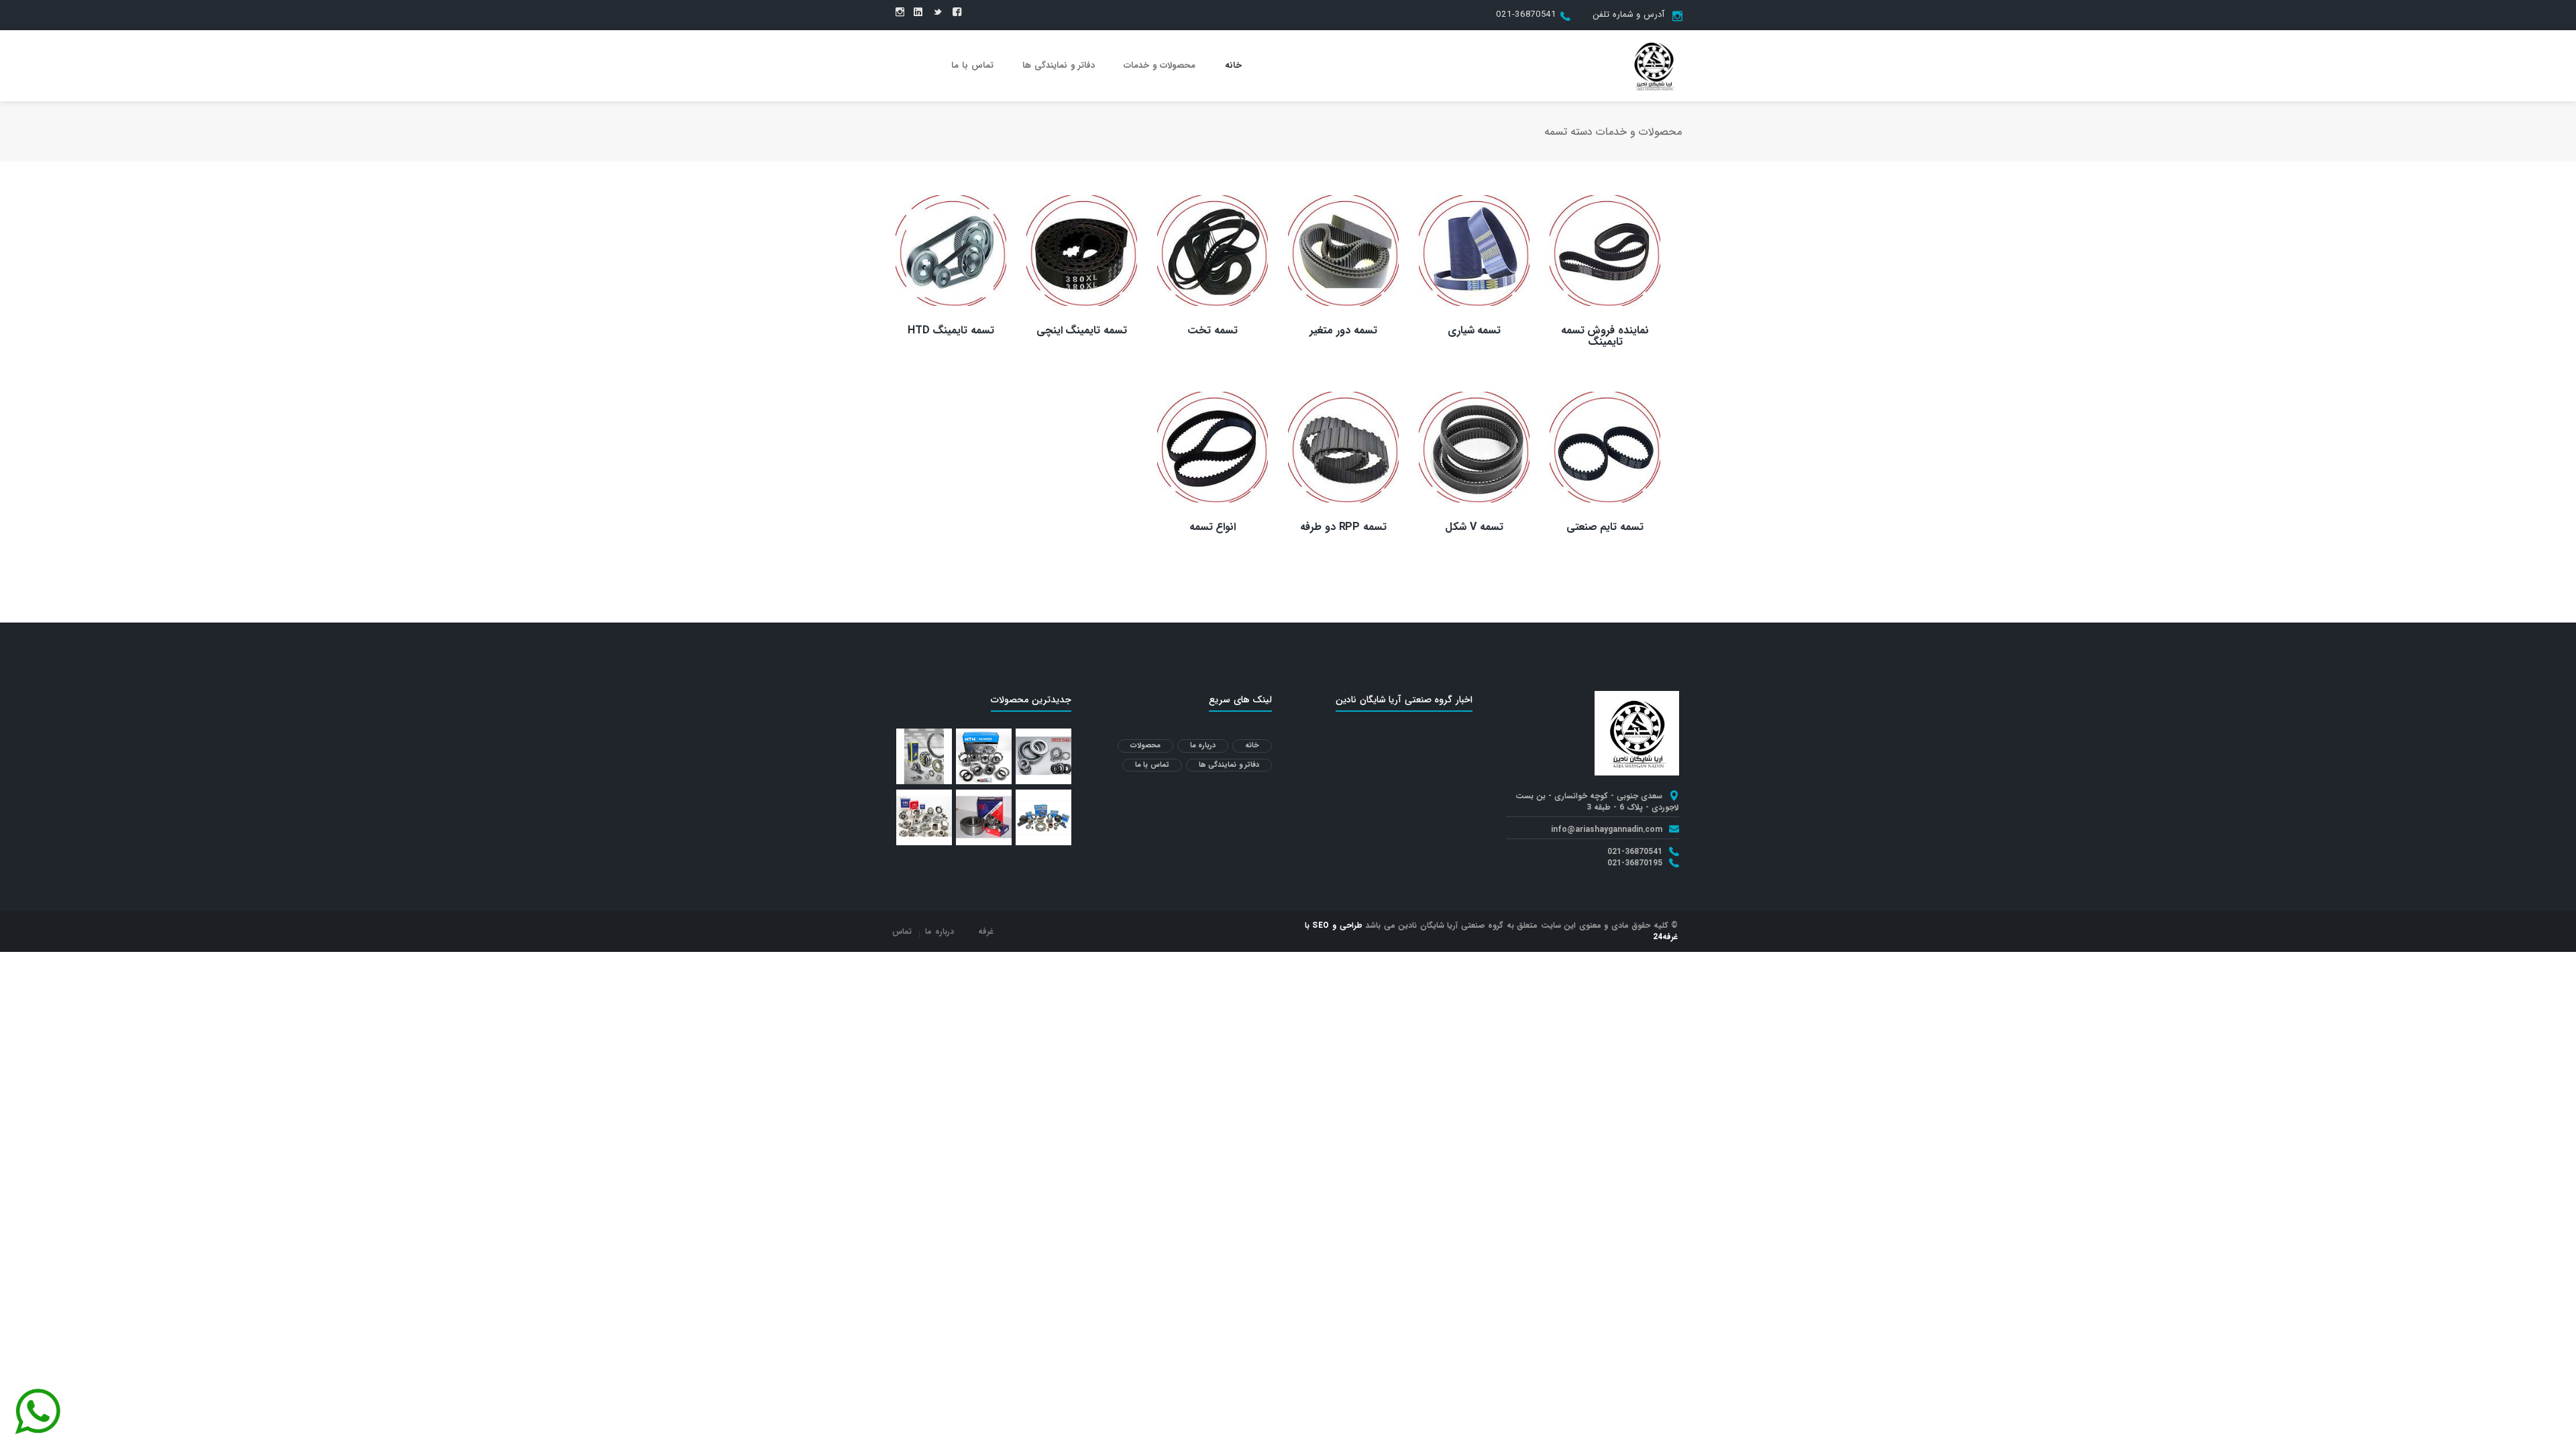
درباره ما (1203, 746)
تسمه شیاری (1474, 330)
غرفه (986, 931)
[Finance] (1654, 65)
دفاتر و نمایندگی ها (1059, 65)
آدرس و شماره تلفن (1628, 14)
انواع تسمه (1213, 527)
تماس (902, 931)
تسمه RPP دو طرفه (1343, 527)
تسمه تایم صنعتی (1605, 527)
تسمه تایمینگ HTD (951, 330)
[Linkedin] (918, 13)
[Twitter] (937, 13)
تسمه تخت (1213, 330)
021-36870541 (1526, 14)
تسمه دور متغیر (1343, 330)
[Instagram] (900, 13)
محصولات (1145, 746)
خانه (1233, 65)
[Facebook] (957, 13)
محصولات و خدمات (1160, 65)
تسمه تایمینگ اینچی (1082, 330)
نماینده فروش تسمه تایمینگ (1605, 336)
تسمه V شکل (1474, 527)
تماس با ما (972, 65)
